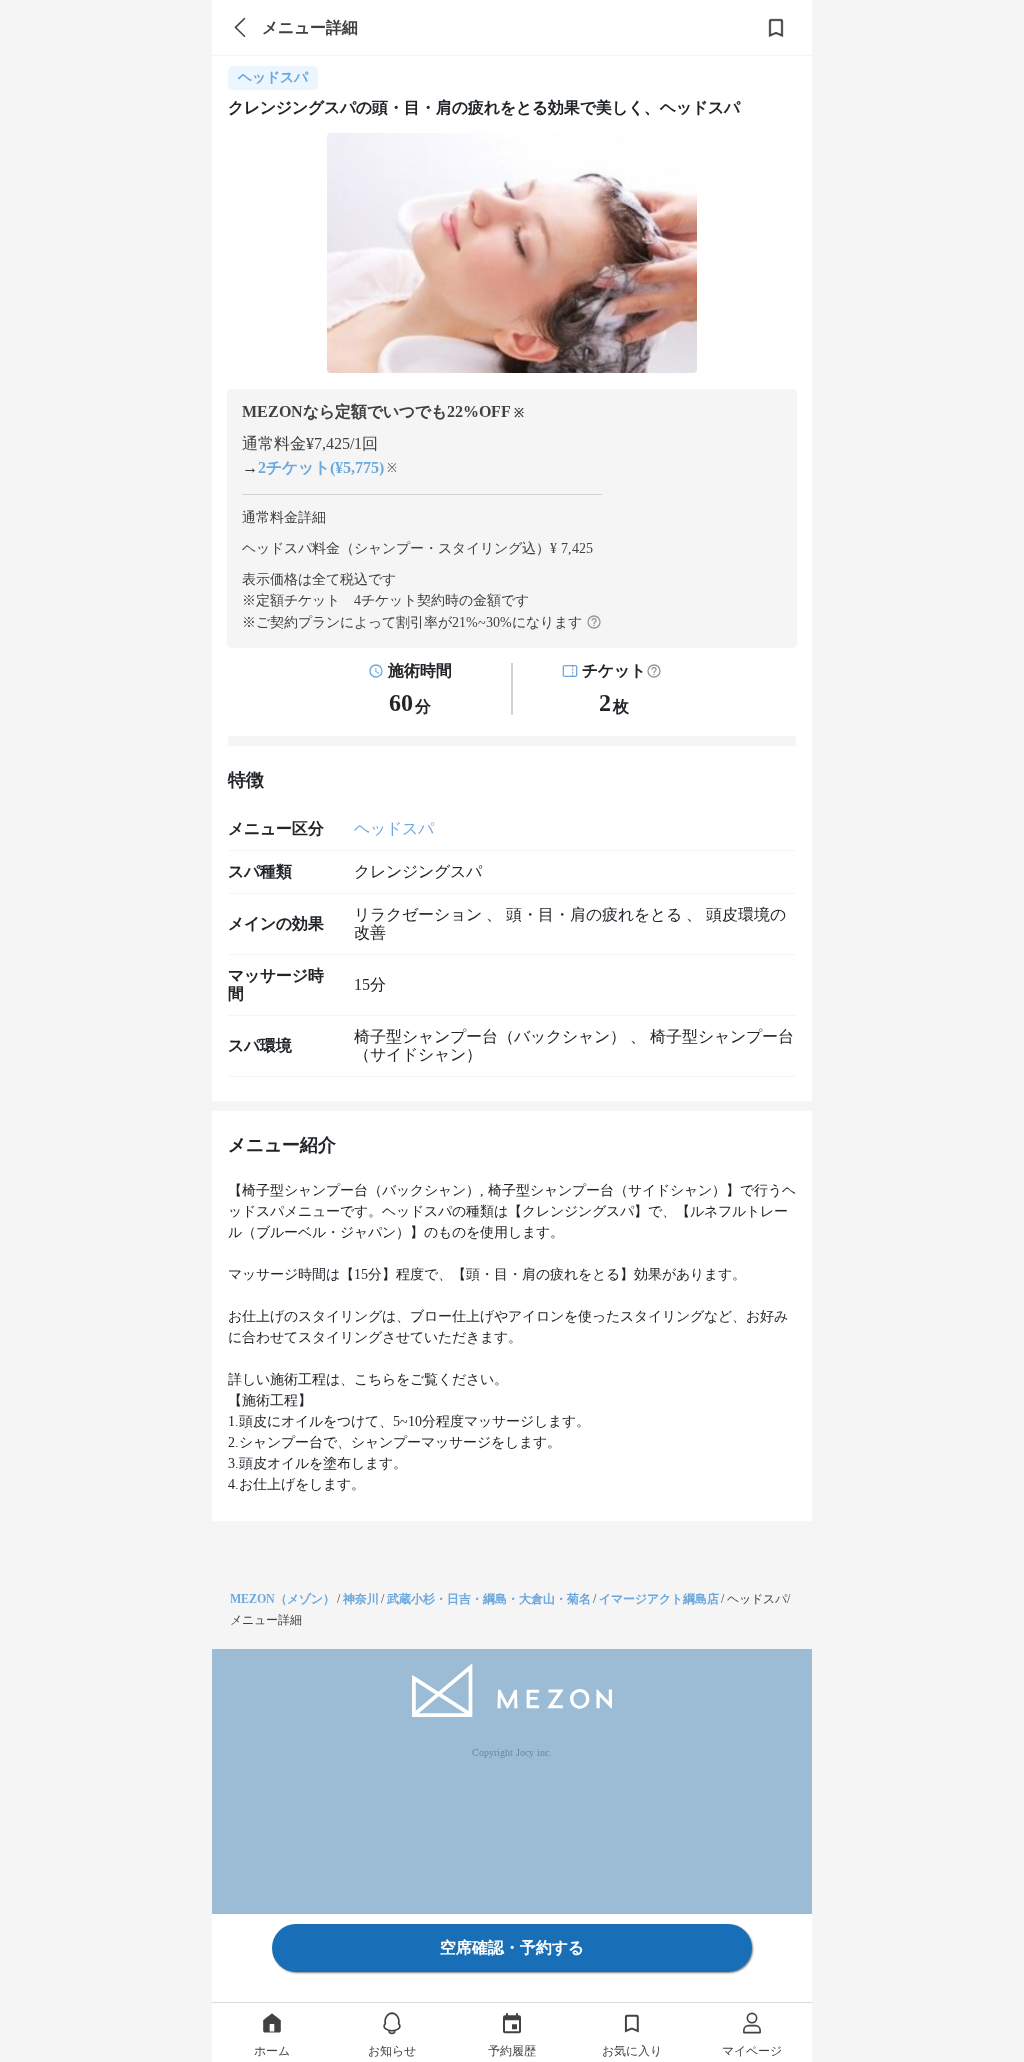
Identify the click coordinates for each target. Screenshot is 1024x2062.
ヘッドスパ (394, 828)
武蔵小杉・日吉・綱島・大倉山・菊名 (489, 1599)
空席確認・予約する (512, 1947)
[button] (654, 671)
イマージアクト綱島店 (659, 1599)
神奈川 (361, 1599)
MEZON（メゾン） (282, 1599)
